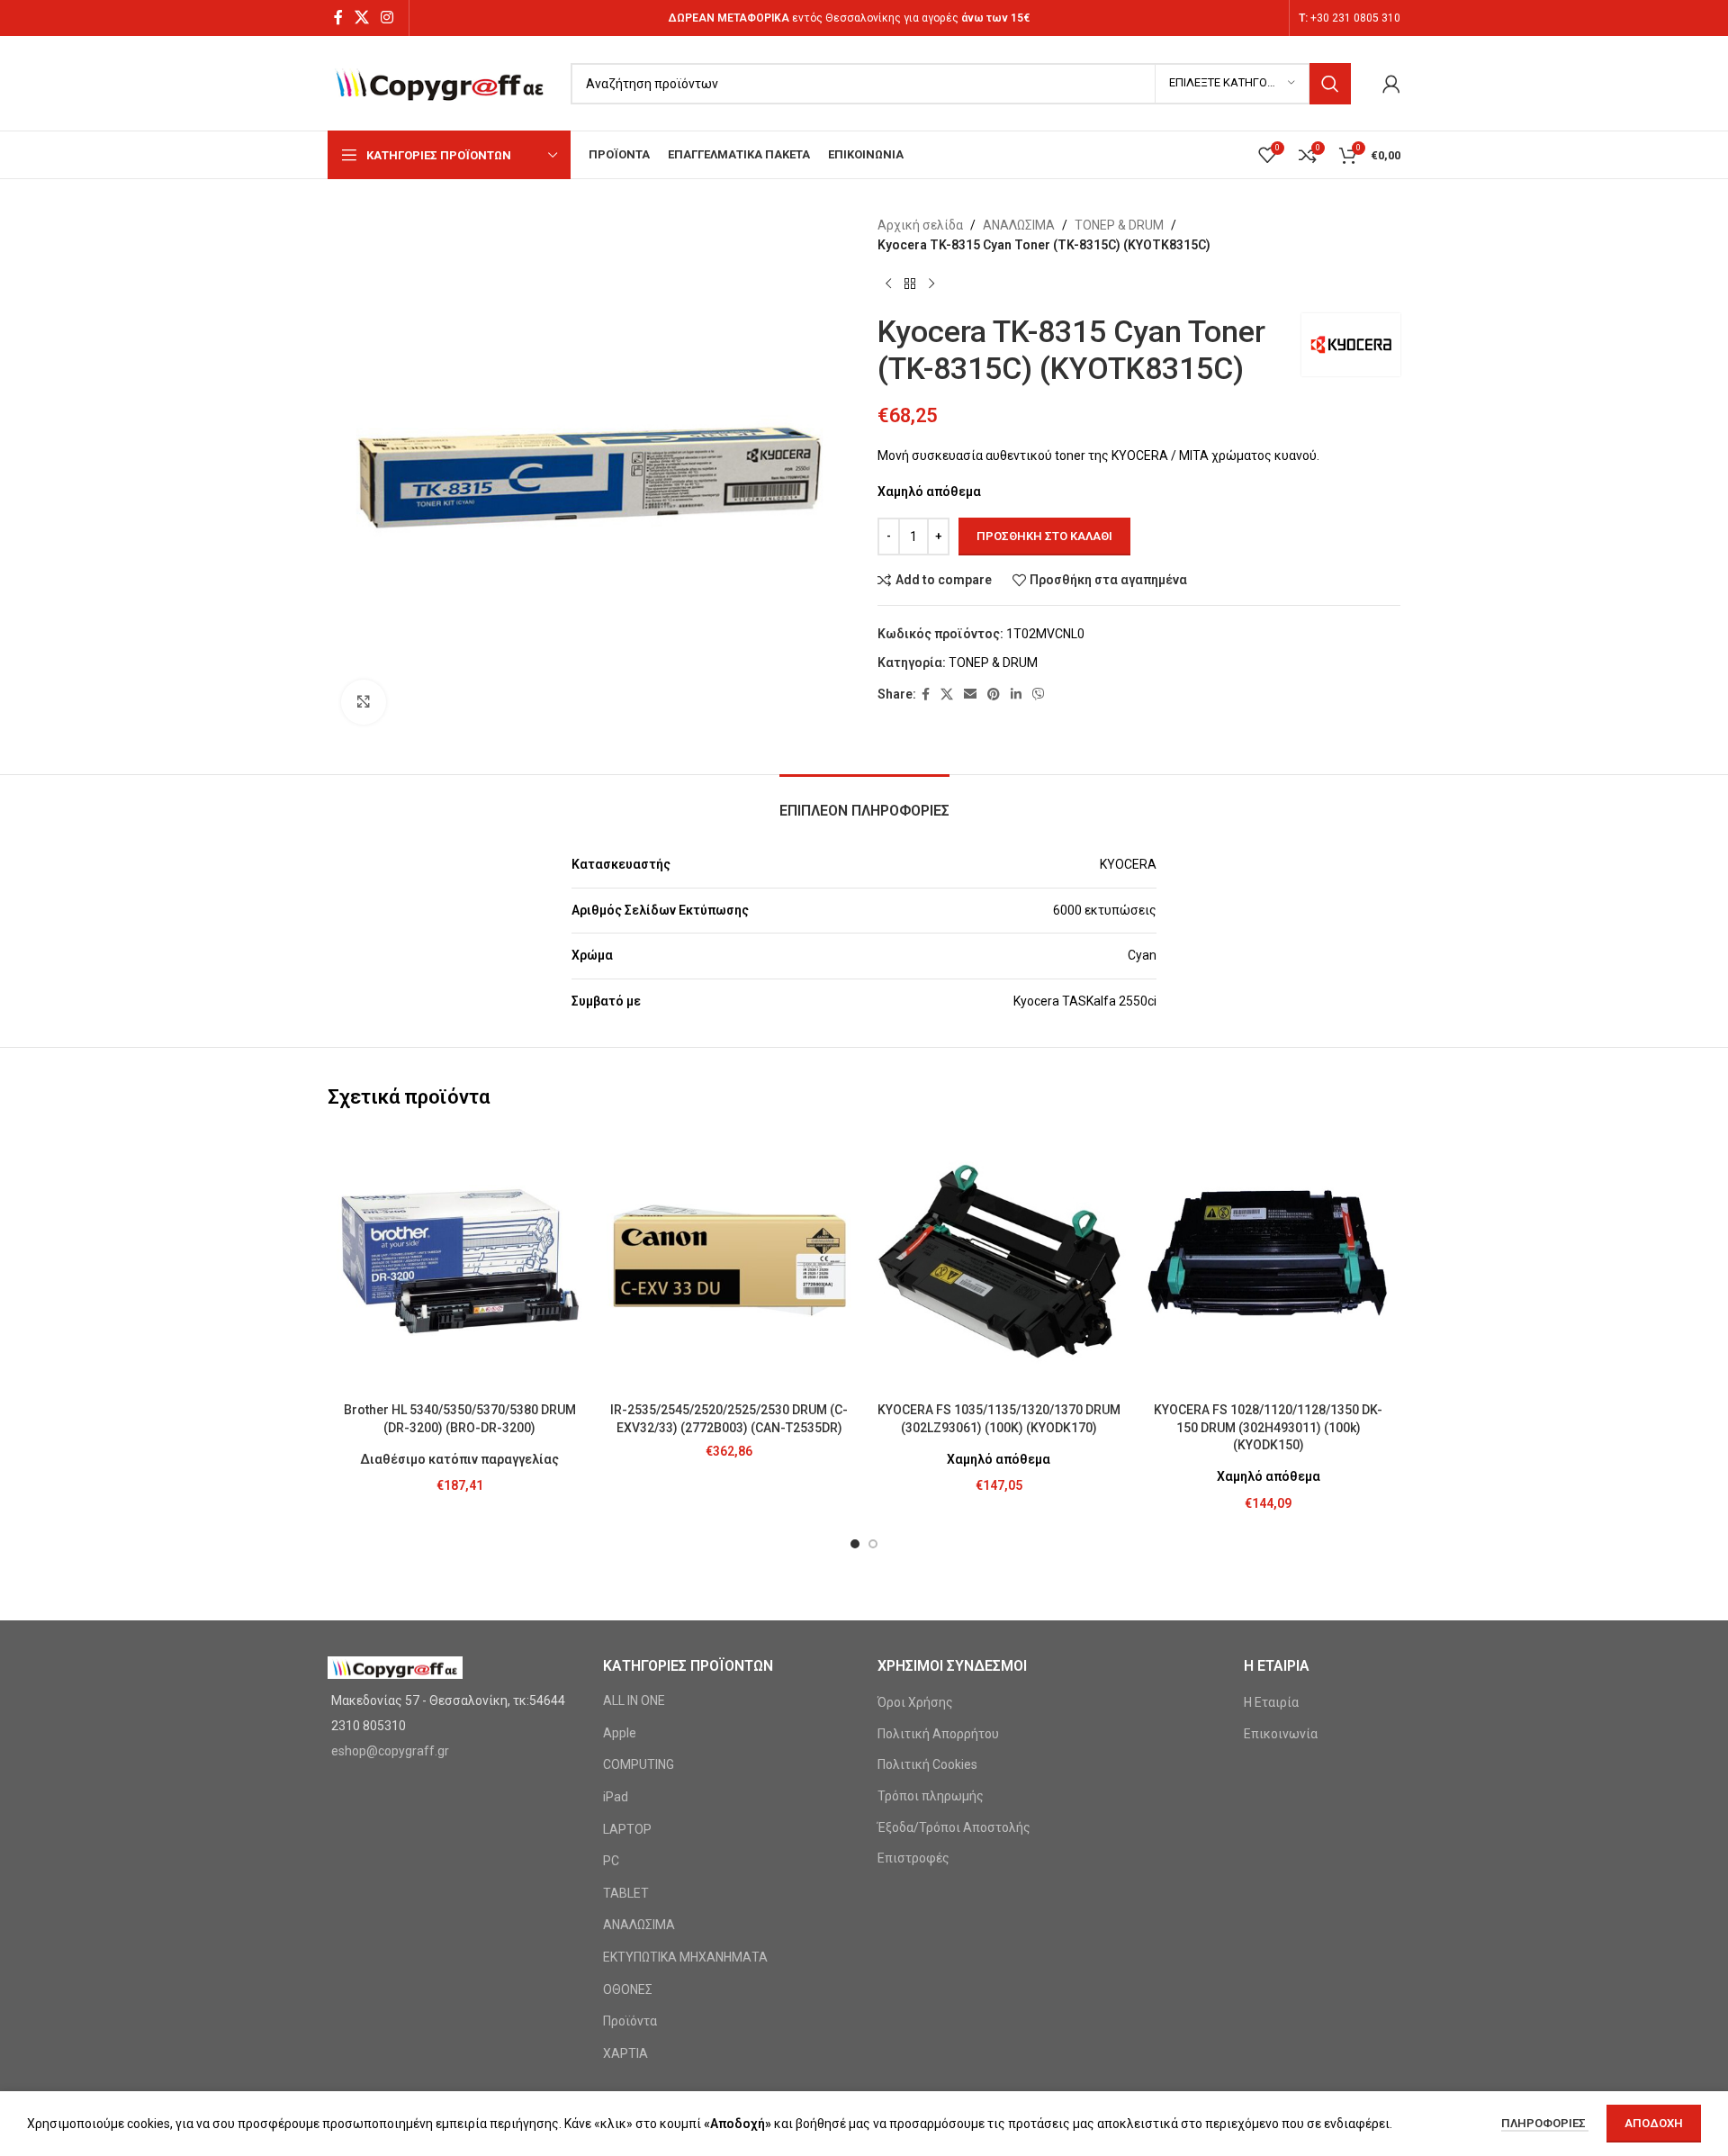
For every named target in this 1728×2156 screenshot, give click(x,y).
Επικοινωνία (1281, 1734)
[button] (855, 1544)
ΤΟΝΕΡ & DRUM (1119, 225)
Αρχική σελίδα (920, 225)
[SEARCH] (1330, 84)
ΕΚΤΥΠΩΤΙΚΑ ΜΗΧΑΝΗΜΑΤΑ (685, 1957)
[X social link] (361, 18)
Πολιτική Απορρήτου (938, 1734)
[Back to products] (910, 284)
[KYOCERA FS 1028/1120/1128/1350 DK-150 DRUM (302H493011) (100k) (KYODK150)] (1269, 1261)
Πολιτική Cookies (927, 1764)
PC (611, 1861)
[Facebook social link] (338, 18)
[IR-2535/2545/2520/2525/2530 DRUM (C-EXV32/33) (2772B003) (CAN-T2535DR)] (730, 1261)
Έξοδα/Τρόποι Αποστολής (954, 1827)
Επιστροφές (913, 1858)
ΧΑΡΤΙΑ (625, 2053)
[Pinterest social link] (994, 695)
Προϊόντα (630, 2021)
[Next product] (931, 284)
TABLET (626, 1893)
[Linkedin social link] (1016, 695)
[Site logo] (440, 82)
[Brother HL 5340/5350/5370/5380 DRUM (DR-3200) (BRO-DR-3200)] (460, 1261)
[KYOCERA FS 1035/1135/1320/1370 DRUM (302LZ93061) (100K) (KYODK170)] (999, 1261)
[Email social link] (970, 695)
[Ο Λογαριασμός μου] (1391, 84)
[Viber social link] (1039, 695)
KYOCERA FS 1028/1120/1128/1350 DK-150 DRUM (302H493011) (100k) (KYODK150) (1268, 1427)
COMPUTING (639, 1764)
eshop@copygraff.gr (390, 1751)
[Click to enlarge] (364, 702)
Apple (620, 1733)
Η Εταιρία (1271, 1702)
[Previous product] (888, 284)
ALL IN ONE (634, 1700)
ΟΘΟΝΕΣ (628, 1989)
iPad (616, 1797)
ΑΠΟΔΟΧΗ (1654, 2123)
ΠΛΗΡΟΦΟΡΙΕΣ (1545, 2123)
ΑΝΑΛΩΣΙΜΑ (1019, 225)
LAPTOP (627, 1829)
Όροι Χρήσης (915, 1702)
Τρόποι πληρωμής (931, 1796)
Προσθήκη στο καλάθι (1044, 536)
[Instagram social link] (387, 18)
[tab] (864, 802)
